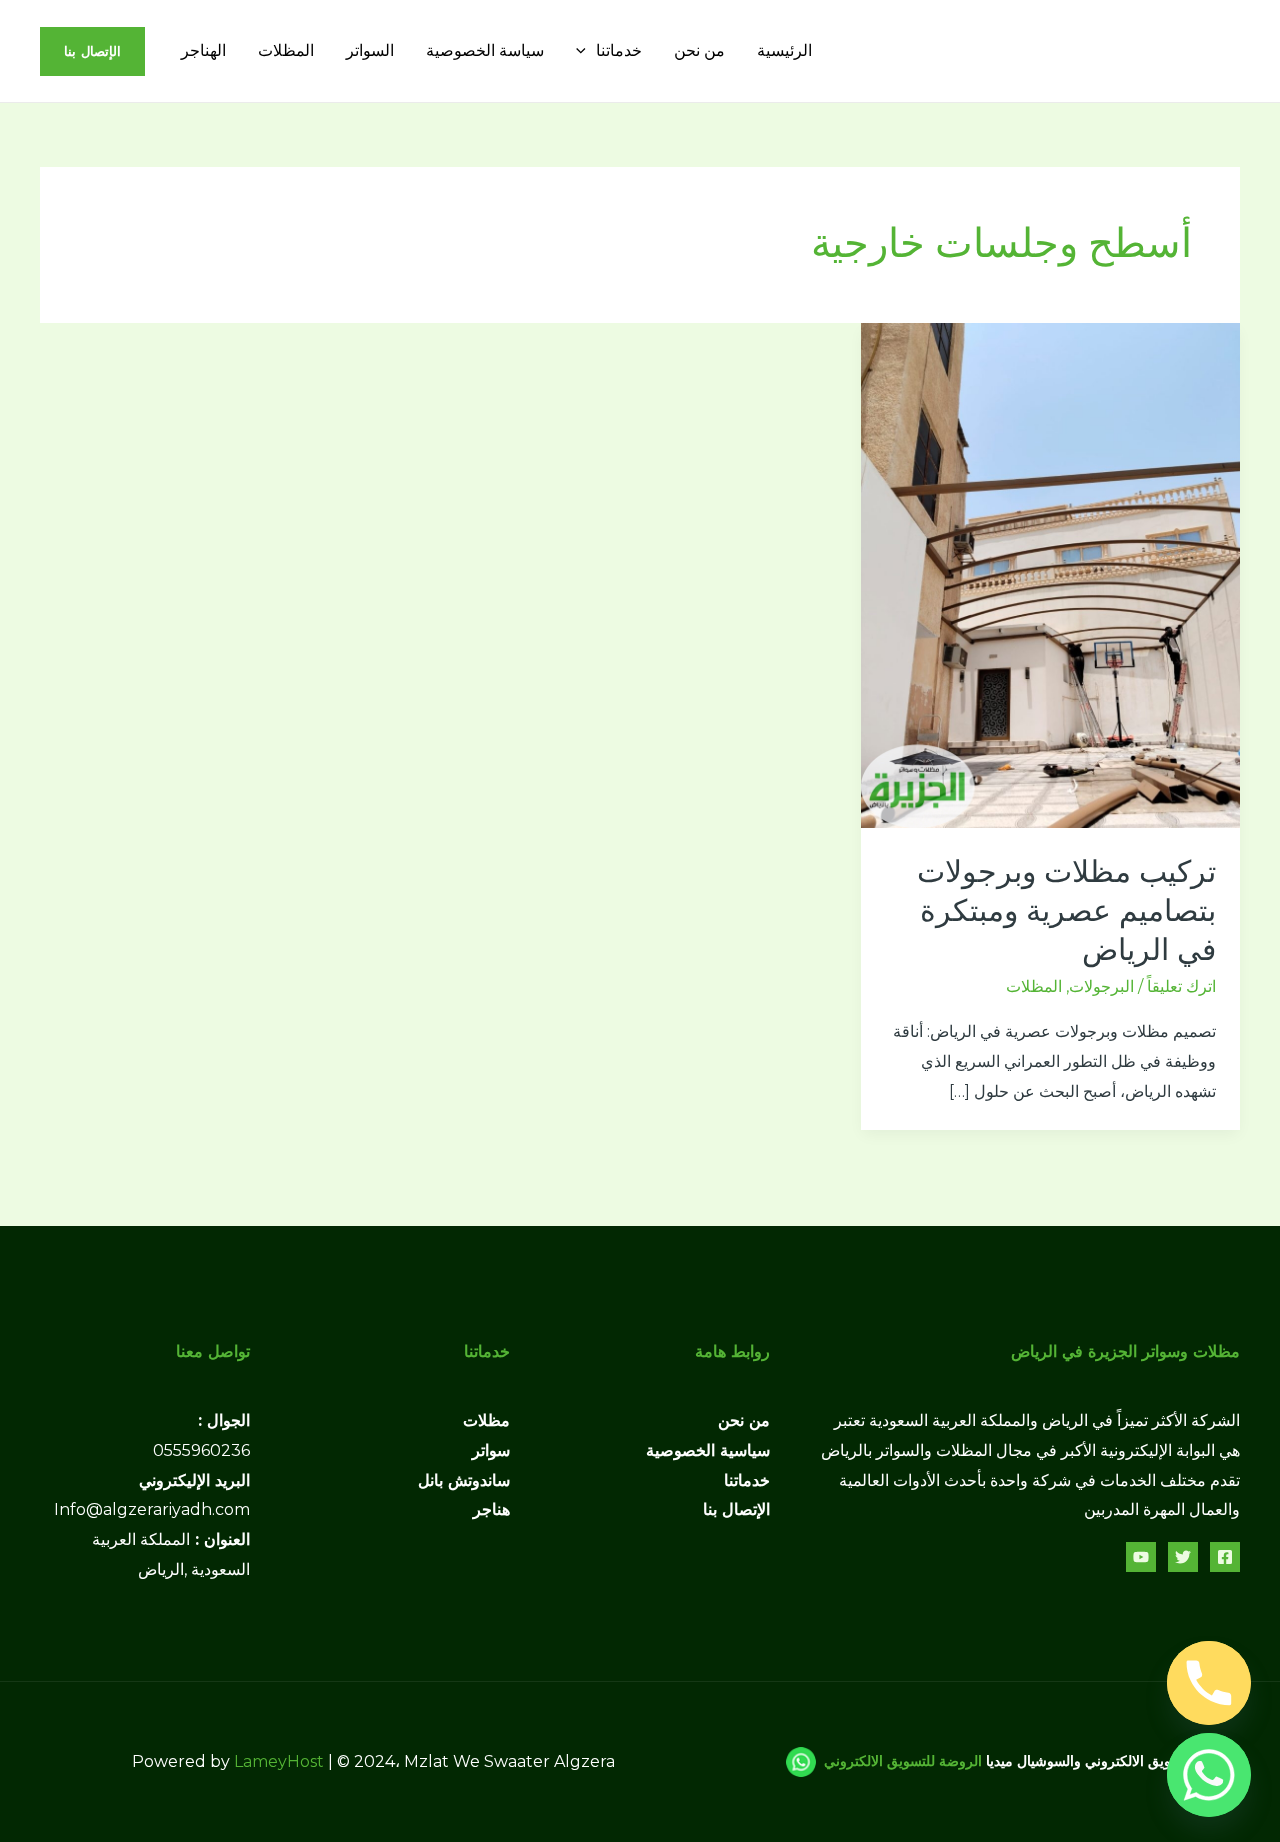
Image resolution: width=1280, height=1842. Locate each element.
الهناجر (203, 50)
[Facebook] (1225, 1557)
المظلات (286, 50)
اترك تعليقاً (1181, 986)
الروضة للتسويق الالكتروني (903, 1760)
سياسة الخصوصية (485, 50)
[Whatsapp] (1209, 1775)
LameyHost (279, 1761)
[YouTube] (1141, 1557)
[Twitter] (1183, 1557)
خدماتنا (619, 50)
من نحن (699, 50)
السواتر (370, 50)
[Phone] (1209, 1683)
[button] (586, 50)
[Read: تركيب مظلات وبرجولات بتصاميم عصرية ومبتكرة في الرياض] (1050, 574)
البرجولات (1101, 986)
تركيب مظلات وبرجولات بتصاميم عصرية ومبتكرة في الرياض (1066, 910)
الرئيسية (784, 50)
